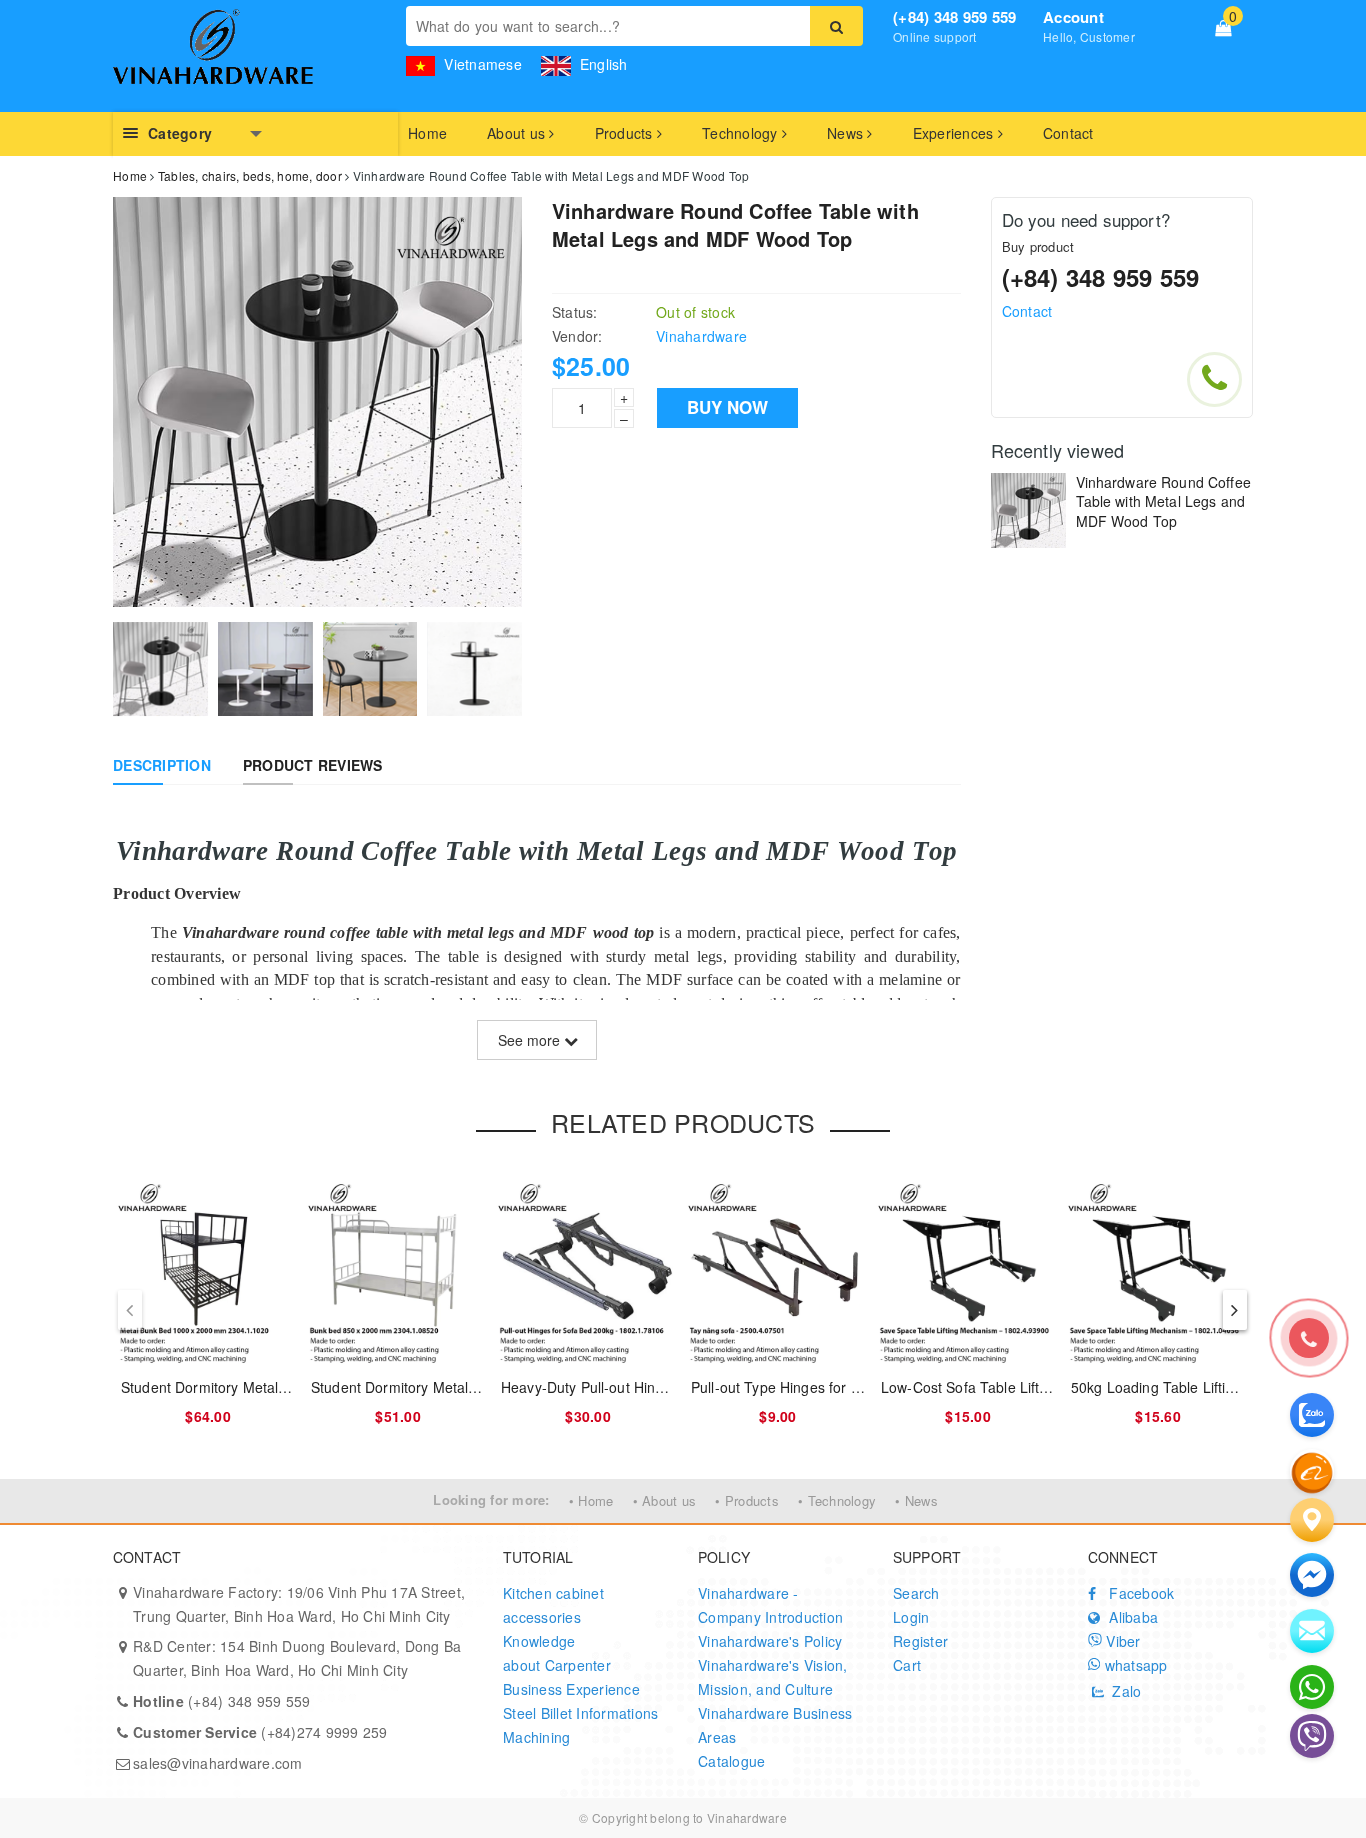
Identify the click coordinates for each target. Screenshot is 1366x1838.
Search (916, 1593)
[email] (1312, 1575)
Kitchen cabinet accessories (553, 1605)
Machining (536, 1737)
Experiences (955, 133)
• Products (747, 1500)
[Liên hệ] (1312, 1520)
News (847, 133)
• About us (665, 1500)
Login (911, 1617)
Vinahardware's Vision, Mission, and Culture (773, 1677)
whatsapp (1133, 1665)
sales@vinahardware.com (218, 1763)
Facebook (1139, 1593)
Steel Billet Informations (580, 1713)
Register (920, 1641)
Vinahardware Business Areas (775, 1725)
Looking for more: (491, 1499)
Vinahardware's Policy (770, 1641)
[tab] (162, 765)
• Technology (837, 1500)
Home (427, 133)
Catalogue (731, 1761)
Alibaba (1131, 1617)
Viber (1121, 1641)
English (602, 64)
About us (518, 133)
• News (916, 1500)
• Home (591, 1500)
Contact (1068, 133)
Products (626, 133)
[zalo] (1312, 1415)
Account (1073, 17)
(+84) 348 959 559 (954, 17)
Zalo (1124, 1691)
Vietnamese (481, 64)
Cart (907, 1665)
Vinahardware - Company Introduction (770, 1605)
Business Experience (571, 1689)
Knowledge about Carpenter (557, 1653)
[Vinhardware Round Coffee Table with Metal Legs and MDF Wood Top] (1028, 510)
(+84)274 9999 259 (260, 1732)
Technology (742, 133)
